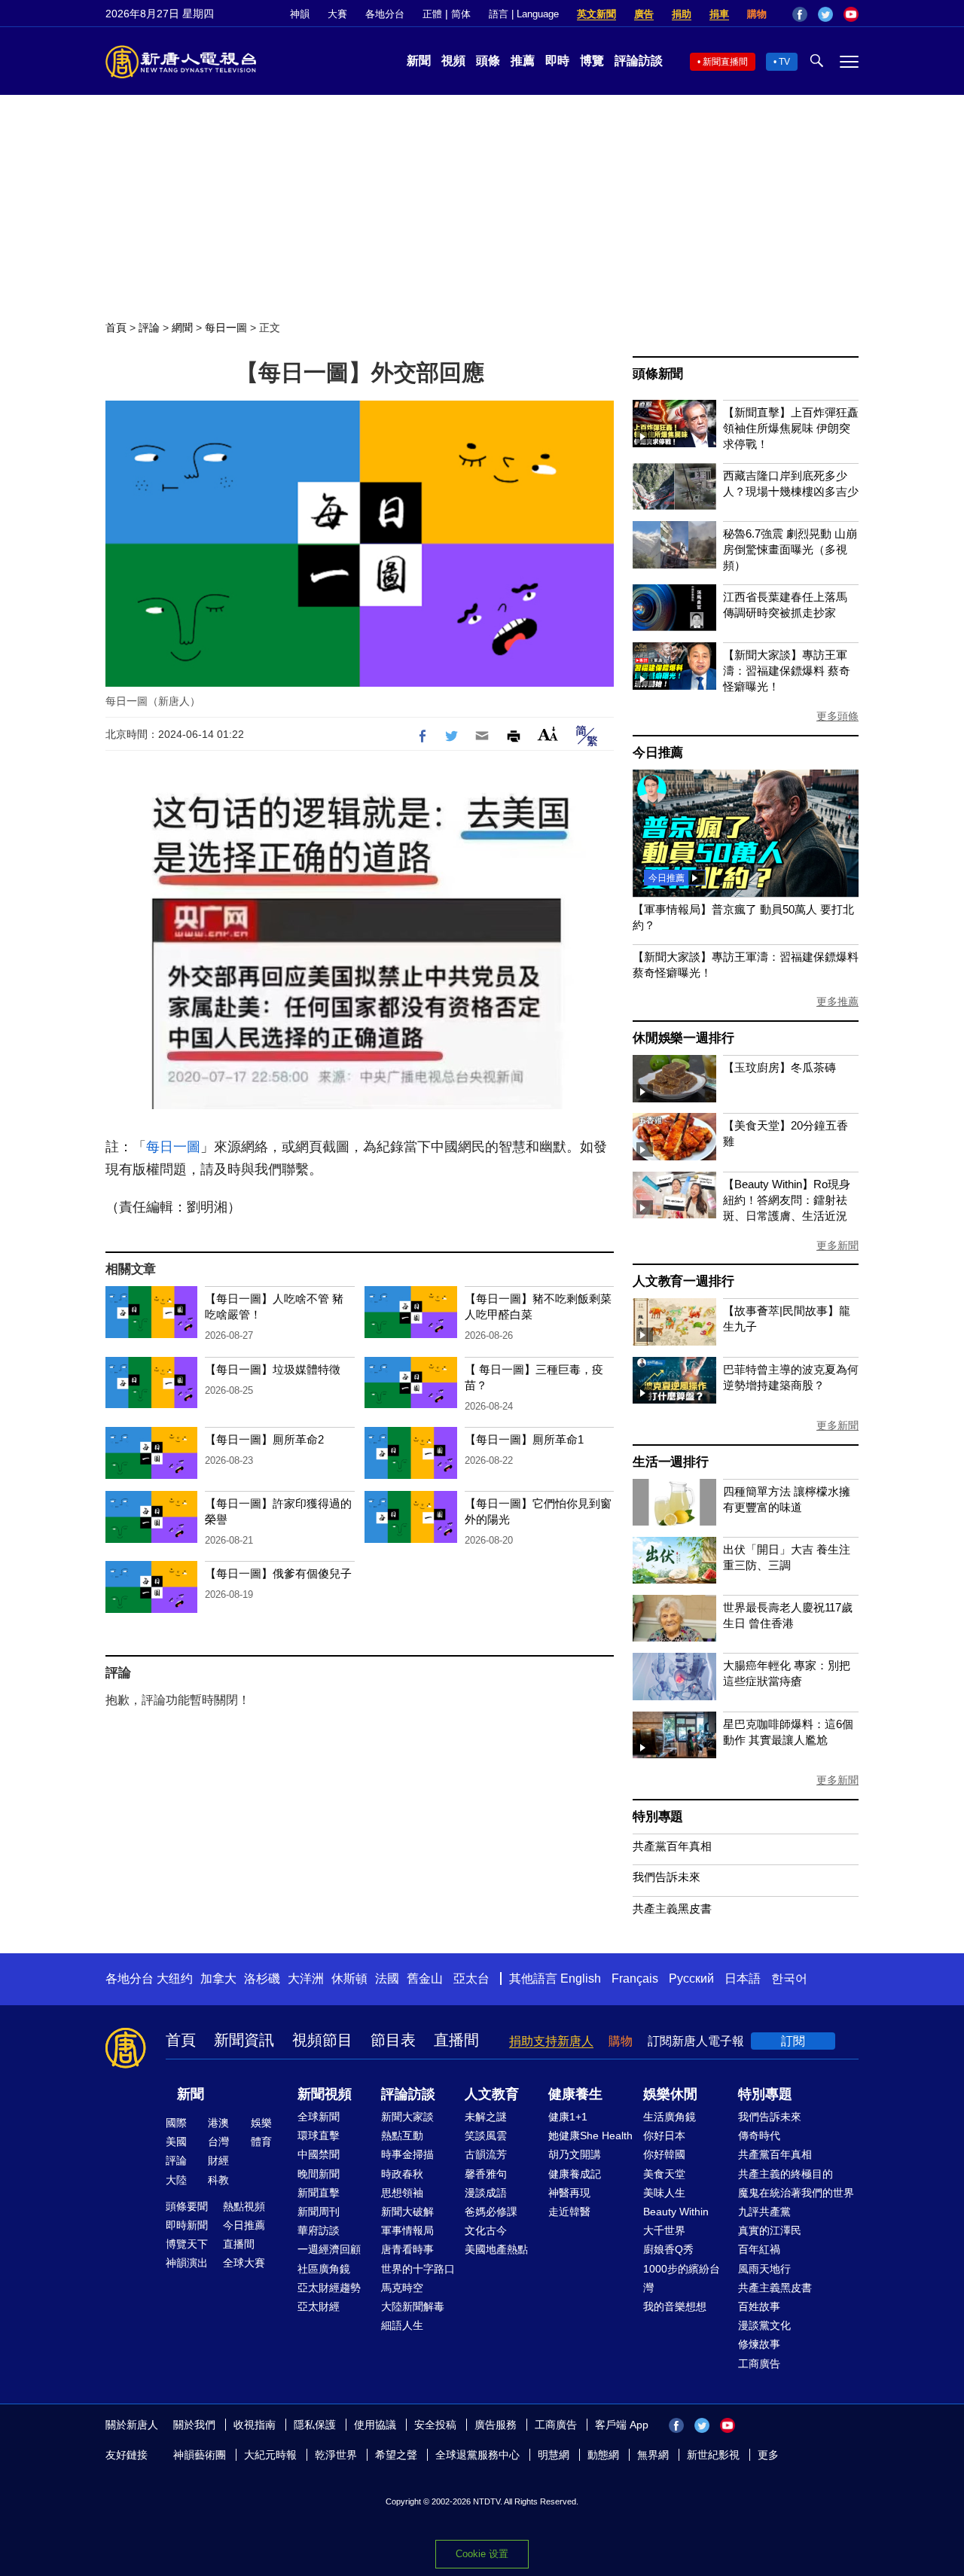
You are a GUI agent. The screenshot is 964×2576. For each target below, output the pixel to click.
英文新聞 (596, 14)
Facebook (800, 14)
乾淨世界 (336, 2455)
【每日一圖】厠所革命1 (524, 1439)
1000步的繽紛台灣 (682, 2278)
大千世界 (664, 2230)
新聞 (419, 61)
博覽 (592, 61)
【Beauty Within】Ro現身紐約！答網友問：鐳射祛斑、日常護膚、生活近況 (787, 1200)
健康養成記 (575, 2174)
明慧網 (554, 2455)
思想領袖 (402, 2193)
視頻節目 (322, 2040)
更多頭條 (837, 716)
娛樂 (261, 2123)
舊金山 (425, 1978)
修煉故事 (759, 2344)
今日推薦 (658, 753)
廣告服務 (496, 2425)
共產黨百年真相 (672, 1846)
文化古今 (486, 2230)
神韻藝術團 (200, 2455)
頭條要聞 (187, 2206)
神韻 (300, 14)
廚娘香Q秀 (668, 2249)
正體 (432, 14)
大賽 (337, 14)
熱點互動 (402, 2135)
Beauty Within (676, 2212)
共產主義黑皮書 (672, 1908)
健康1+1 (568, 2117)
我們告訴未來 (667, 1877)
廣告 (644, 14)
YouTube (851, 14)
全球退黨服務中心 (477, 2455)
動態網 (603, 2455)
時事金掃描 (407, 2154)
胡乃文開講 (575, 2154)
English (581, 1978)
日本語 (743, 1978)
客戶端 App (622, 2425)
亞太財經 (319, 2306)
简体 (461, 14)
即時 (557, 61)
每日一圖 (226, 328)
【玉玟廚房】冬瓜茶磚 (779, 1067)
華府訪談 (319, 2230)
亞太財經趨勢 (329, 2288)
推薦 (523, 61)
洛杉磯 (262, 1978)
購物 (757, 14)
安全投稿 (435, 2425)
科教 (218, 2180)
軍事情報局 (407, 2230)
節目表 (393, 2040)
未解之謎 (486, 2117)
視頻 (453, 61)
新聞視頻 (325, 2094)
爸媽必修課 (491, 2212)
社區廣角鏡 (324, 2269)
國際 (176, 2123)
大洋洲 (306, 1978)
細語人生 (402, 2325)
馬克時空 (402, 2288)
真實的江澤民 (770, 2230)
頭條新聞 (658, 374)
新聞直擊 (319, 2193)
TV (784, 62)
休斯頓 (349, 1978)
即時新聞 (187, 2225)
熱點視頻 (244, 2206)
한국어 (789, 1978)
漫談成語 (486, 2193)
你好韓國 (664, 2154)
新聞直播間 (725, 62)
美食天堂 (664, 2174)
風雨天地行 (764, 2269)
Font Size (548, 734)
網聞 (182, 328)
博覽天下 (187, 2244)
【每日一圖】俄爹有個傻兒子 (278, 1573)
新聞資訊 (244, 2040)
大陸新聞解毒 (413, 2306)
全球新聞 (319, 2117)
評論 (149, 328)
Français (635, 1978)
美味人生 (664, 2193)
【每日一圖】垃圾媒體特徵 (273, 1369)
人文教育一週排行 (683, 1281)
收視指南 (255, 2425)
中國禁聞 (319, 2154)
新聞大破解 (407, 2212)
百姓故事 (759, 2306)
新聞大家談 (407, 2117)
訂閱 (793, 2041)
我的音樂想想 (675, 2306)
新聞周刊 (319, 2212)
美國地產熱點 (496, 2249)
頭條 (488, 61)
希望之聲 (396, 2455)
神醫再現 (569, 2193)
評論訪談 (639, 61)
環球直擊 (319, 2135)
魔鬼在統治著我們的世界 (796, 2193)
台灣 (218, 2142)
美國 (176, 2142)
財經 (218, 2160)
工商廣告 (759, 2364)
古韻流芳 (486, 2154)
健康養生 (575, 2094)
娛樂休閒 (670, 2094)
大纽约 (175, 1978)
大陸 (176, 2180)
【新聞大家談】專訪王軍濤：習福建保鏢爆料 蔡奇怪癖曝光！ (787, 671)
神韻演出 (187, 2263)
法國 (387, 1978)
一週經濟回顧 (329, 2249)
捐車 (719, 14)
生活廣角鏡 (670, 2117)
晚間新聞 (319, 2174)
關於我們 (194, 2425)
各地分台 (385, 14)
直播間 (456, 2040)
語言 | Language (524, 14)
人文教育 (492, 2094)
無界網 (653, 2455)
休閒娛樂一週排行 (683, 1038)
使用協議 (375, 2425)
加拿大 (218, 1978)
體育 (261, 2142)
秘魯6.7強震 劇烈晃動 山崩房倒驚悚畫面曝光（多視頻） (790, 549)
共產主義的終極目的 (786, 2174)
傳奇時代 (759, 2135)
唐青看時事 (407, 2249)
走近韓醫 (569, 2212)
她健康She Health (590, 2135)
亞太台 (471, 1978)
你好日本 (664, 2135)
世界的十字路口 (418, 2269)
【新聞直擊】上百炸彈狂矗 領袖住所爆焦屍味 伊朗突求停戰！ (791, 428)
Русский (691, 1978)
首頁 (116, 328)
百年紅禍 (759, 2249)
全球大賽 (244, 2263)
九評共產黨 (764, 2212)
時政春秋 (402, 2174)
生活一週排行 (671, 1462)
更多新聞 (837, 1245)
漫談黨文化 (764, 2325)
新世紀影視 (713, 2455)
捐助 (682, 14)
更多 (768, 2455)
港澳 (218, 2123)
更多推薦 (837, 1001)
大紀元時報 (270, 2455)
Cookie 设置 (482, 2554)
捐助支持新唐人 (551, 2041)
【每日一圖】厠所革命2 (264, 1439)
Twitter (825, 14)
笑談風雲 (486, 2135)
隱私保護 (315, 2425)
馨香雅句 (486, 2174)
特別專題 (658, 1817)
